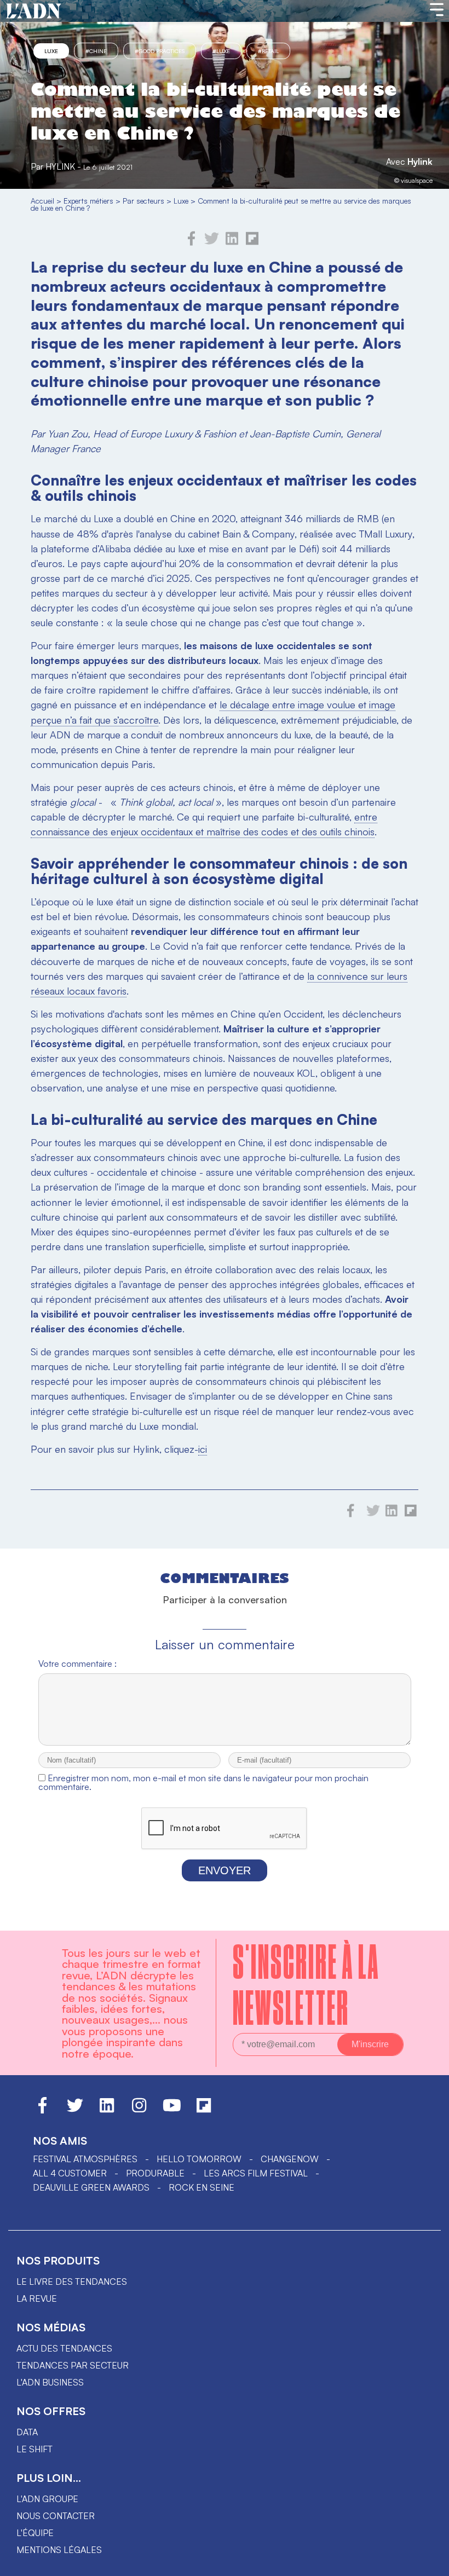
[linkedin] (232, 242)
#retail (268, 51)
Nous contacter (56, 2516)
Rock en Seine (202, 2187)
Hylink (420, 161)
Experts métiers (88, 201)
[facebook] (192, 242)
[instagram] (139, 2110)
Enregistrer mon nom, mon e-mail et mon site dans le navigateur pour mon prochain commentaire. (203, 1782)
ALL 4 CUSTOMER (70, 2173)
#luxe (221, 51)
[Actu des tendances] (34, 11)
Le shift (34, 2449)
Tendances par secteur (73, 2365)
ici (203, 1449)
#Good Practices (160, 51)
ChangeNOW (290, 2159)
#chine (96, 51)
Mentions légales (59, 2550)
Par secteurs (143, 201)
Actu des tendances (64, 2348)
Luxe (51, 51)
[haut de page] (430, 2562)
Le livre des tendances (72, 2282)
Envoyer (225, 1870)
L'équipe (35, 2533)
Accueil (42, 201)
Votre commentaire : (77, 1664)
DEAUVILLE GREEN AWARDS (91, 2187)
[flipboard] (252, 242)
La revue (37, 2298)
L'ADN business (50, 2382)
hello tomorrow (199, 2159)
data (27, 2432)
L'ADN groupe (47, 2499)
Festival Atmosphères (85, 2159)
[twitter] (212, 242)
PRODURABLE (155, 2173)
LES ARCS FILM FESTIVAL (256, 2173)
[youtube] (172, 2110)
